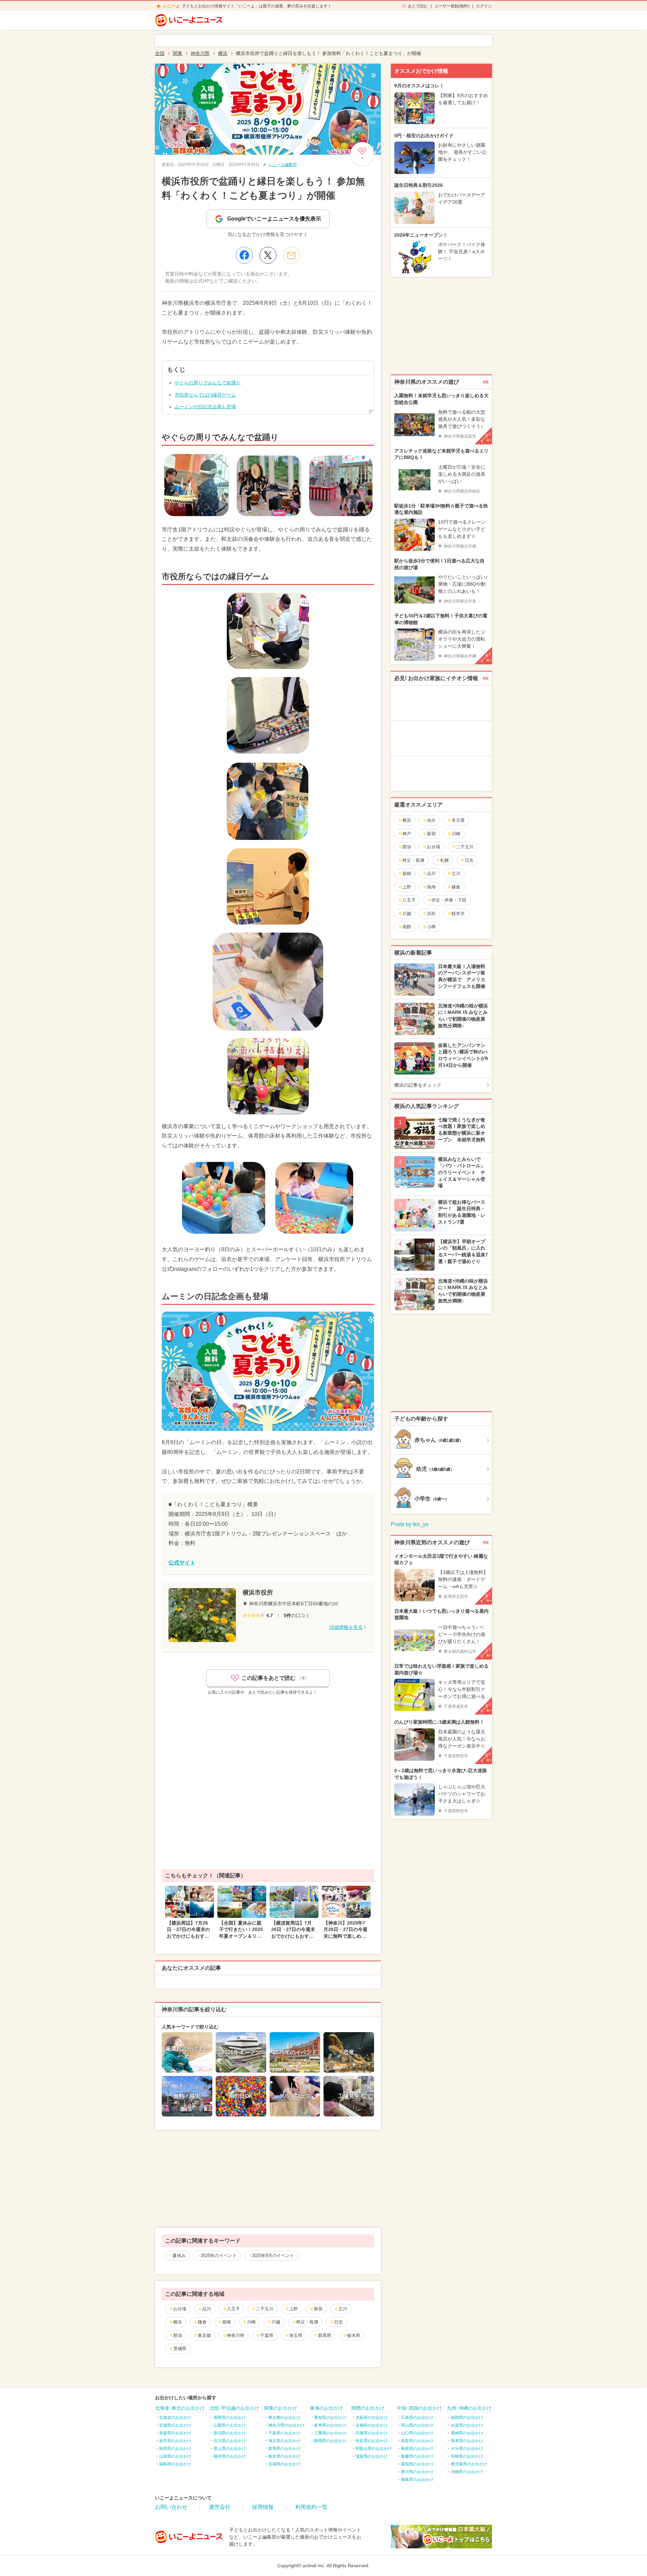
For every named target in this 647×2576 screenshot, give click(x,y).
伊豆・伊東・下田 (449, 900)
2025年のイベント (219, 2256)
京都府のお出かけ (372, 2425)
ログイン (484, 6)
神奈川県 (236, 2335)
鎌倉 (202, 2322)
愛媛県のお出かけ (417, 2456)
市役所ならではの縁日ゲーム (205, 395)
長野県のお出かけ (230, 2418)
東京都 (204, 2335)
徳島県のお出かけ (417, 2480)
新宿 (318, 2309)
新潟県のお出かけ (230, 2433)
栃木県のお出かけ (284, 2456)
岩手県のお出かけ (175, 2441)
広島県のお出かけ (417, 2418)
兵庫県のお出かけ (372, 2433)
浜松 (431, 914)
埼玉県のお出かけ (284, 2441)
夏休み (179, 2256)
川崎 (251, 2322)
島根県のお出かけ (417, 2449)
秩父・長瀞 (307, 2322)
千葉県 (267, 2335)
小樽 (431, 927)
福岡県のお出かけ (467, 2418)
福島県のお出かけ (175, 2464)
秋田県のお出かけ (175, 2449)
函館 (407, 927)
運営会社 (220, 2507)
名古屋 (458, 820)
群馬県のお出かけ (284, 2449)
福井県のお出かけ (230, 2456)
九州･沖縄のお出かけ (469, 2408)
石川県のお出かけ (230, 2441)
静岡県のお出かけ (330, 2441)
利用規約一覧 (311, 2507)
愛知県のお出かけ (330, 2418)
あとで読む (418, 6)
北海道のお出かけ (175, 2418)
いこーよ (172, 6)
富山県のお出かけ (230, 2449)
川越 (276, 2322)
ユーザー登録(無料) (452, 6)
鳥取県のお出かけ (417, 2441)
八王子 (233, 2309)
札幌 (444, 860)
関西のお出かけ (368, 2408)
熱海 (431, 887)
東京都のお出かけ (284, 2418)
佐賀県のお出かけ (467, 2425)
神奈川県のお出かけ (286, 2425)
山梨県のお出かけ (230, 2425)
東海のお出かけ (327, 2408)
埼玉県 (296, 2335)
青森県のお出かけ (175, 2433)
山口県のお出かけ (417, 2433)
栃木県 (354, 2335)
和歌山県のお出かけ (374, 2449)
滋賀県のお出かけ (372, 2456)
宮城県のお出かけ (175, 2425)
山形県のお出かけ (175, 2456)
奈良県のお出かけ (372, 2441)
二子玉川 (265, 2309)
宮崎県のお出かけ (467, 2456)
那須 (178, 2335)
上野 (294, 2309)
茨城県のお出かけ (284, 2464)
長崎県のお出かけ (467, 2433)
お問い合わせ (171, 2507)
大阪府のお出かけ (372, 2418)
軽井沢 (458, 914)
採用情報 (263, 2507)
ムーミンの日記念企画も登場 (205, 407)
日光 (338, 2322)
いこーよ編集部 (283, 165)
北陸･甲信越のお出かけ (234, 2408)
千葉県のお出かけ (284, 2433)
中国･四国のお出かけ (419, 2408)
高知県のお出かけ (417, 2464)
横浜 (178, 2322)
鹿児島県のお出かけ (469, 2464)
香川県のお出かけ (417, 2472)
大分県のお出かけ (467, 2449)
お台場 (180, 2309)
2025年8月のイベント (273, 2256)
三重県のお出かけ (330, 2433)
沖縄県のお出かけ (467, 2472)
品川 (207, 2309)
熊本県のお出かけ (467, 2441)
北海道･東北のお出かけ (180, 2408)
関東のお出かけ (281, 2408)
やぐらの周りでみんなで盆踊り (208, 383)
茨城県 (180, 2349)
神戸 (407, 834)
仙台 (431, 820)
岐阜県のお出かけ (330, 2425)
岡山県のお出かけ (417, 2425)
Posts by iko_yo (410, 1524)
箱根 (227, 2322)
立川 (343, 2309)
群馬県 (325, 2335)
